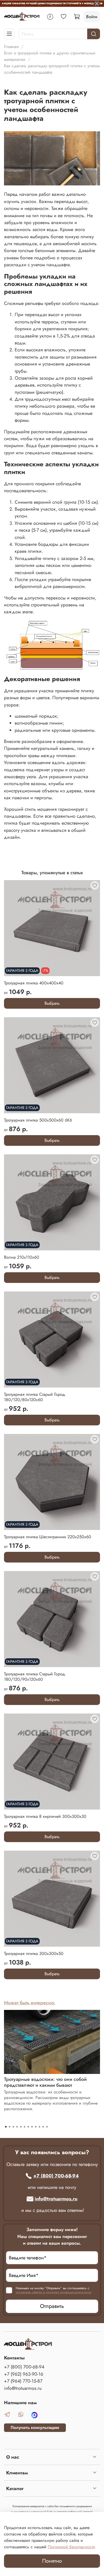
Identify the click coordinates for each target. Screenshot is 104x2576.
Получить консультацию (35, 2428)
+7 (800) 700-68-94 (56, 2176)
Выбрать (52, 1003)
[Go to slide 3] (13, 2127)
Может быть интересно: (30, 2003)
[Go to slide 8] (32, 2127)
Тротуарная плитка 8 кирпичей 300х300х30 (45, 1816)
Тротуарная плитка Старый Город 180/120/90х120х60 (35, 1677)
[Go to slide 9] (36, 2127)
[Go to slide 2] (10, 2127)
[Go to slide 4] (17, 2127)
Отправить (52, 2306)
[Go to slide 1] (6, 2127)
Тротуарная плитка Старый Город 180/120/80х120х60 (35, 1397)
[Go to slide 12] (47, 2127)
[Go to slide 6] (25, 2127)
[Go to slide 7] (28, 2127)
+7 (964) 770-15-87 (23, 2381)
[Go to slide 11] (43, 2127)
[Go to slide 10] (39, 2127)
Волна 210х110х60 (22, 1257)
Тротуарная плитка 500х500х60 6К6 (38, 1120)
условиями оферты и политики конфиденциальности (54, 2292)
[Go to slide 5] (21, 2127)
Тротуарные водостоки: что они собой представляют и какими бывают (45, 2082)
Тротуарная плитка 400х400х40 (34, 983)
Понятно (52, 2561)
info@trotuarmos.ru (56, 2199)
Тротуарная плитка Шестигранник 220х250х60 (48, 1537)
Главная (11, 47)
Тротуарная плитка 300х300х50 (34, 1953)
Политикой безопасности (71, 2547)
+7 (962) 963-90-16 (24, 2374)
